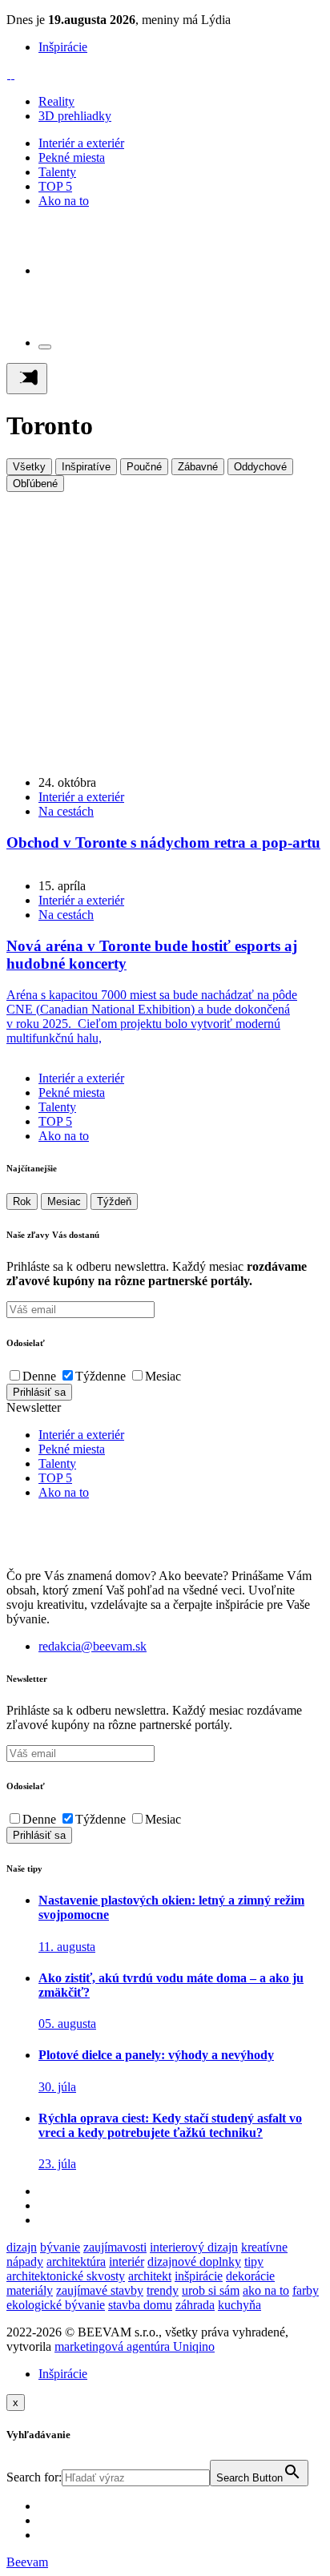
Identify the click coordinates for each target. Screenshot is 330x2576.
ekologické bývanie (56, 2305)
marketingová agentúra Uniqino (135, 2346)
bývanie (60, 2247)
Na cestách (66, 811)
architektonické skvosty (66, 2276)
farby (306, 2290)
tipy (254, 2262)
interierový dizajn (194, 2247)
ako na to (266, 2290)
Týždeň (114, 1201)
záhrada (195, 2305)
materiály (30, 2290)
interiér (127, 2262)
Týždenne (101, 1376)
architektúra (76, 2262)
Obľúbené (35, 484)
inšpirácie (199, 2276)
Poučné (144, 467)
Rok (22, 1201)
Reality (56, 101)
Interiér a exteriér (81, 143)
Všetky (29, 467)
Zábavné (198, 467)
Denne (39, 1376)
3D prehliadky (75, 116)
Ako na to (64, 201)
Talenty (57, 172)
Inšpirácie (63, 47)
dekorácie (250, 2276)
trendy (163, 2290)
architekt (150, 2276)
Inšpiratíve (86, 467)
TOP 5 (55, 186)
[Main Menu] (27, 379)
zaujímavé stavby (100, 2290)
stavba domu (140, 2305)
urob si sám (211, 2290)
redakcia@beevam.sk (93, 1646)
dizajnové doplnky (194, 2262)
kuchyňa (239, 2305)
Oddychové (260, 467)
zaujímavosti (115, 2247)
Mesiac (64, 1201)
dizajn (22, 2247)
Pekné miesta (72, 157)
